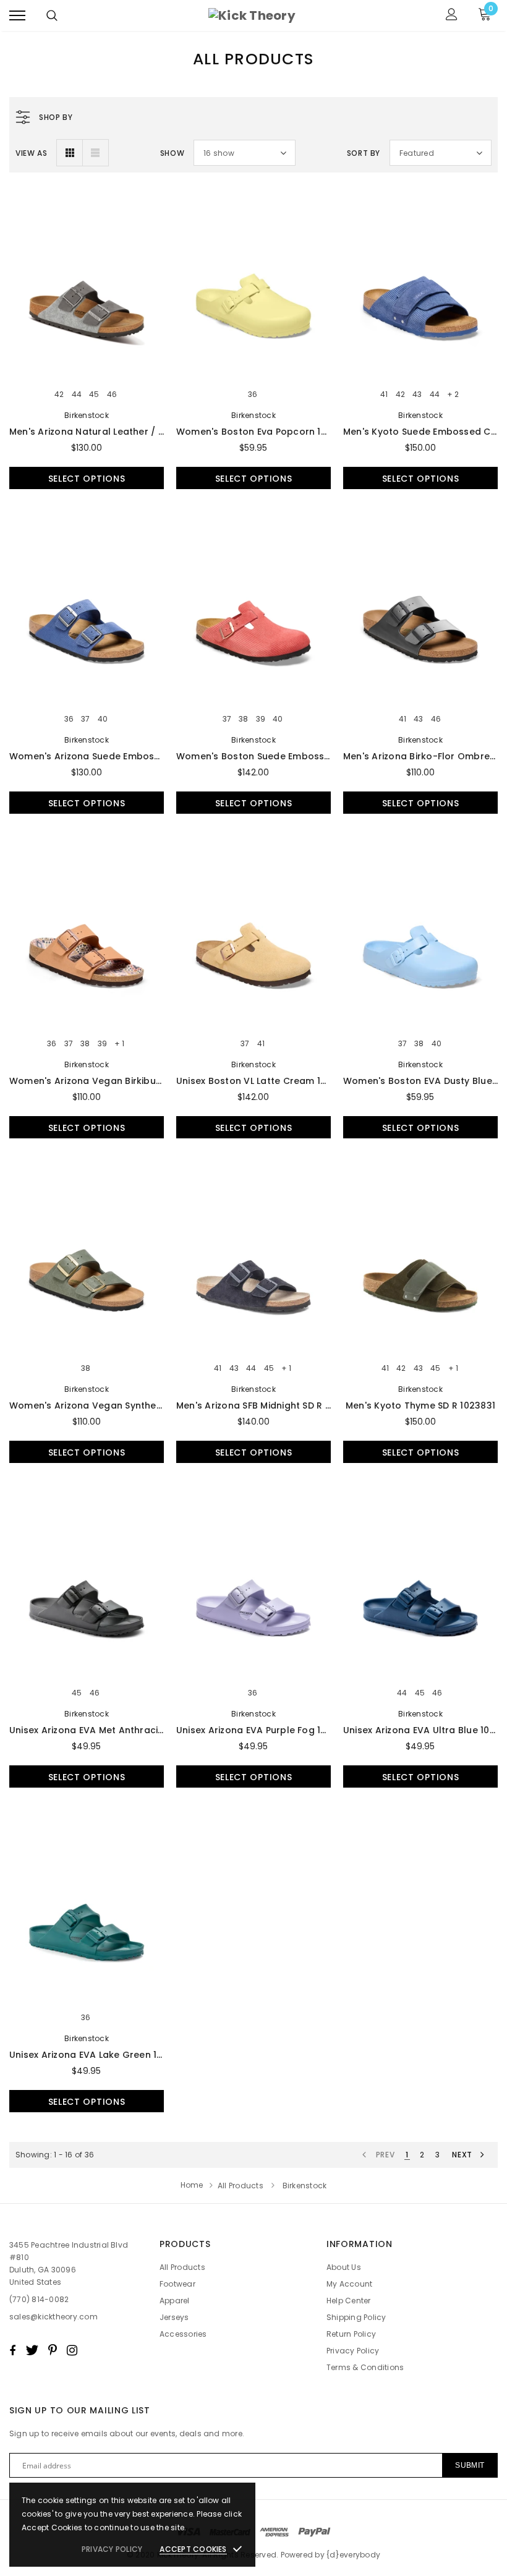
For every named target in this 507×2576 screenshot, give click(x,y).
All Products (241, 2186)
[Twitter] (32, 2350)
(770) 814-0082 (39, 2299)
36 (253, 395)
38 (243, 719)
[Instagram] (72, 2350)
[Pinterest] (53, 2350)
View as (31, 153)
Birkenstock (87, 415)
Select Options (87, 479)
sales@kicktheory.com (53, 2317)
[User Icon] (452, 16)
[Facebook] (12, 2350)
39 (261, 719)
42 (59, 395)
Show (172, 153)
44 (77, 395)
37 (85, 719)
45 (94, 395)
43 (417, 395)
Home (192, 2185)
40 (103, 719)
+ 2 (453, 395)
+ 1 (119, 1044)
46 (112, 395)
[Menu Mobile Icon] (17, 16)
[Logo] (252, 15)
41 (384, 395)
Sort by (364, 153)
